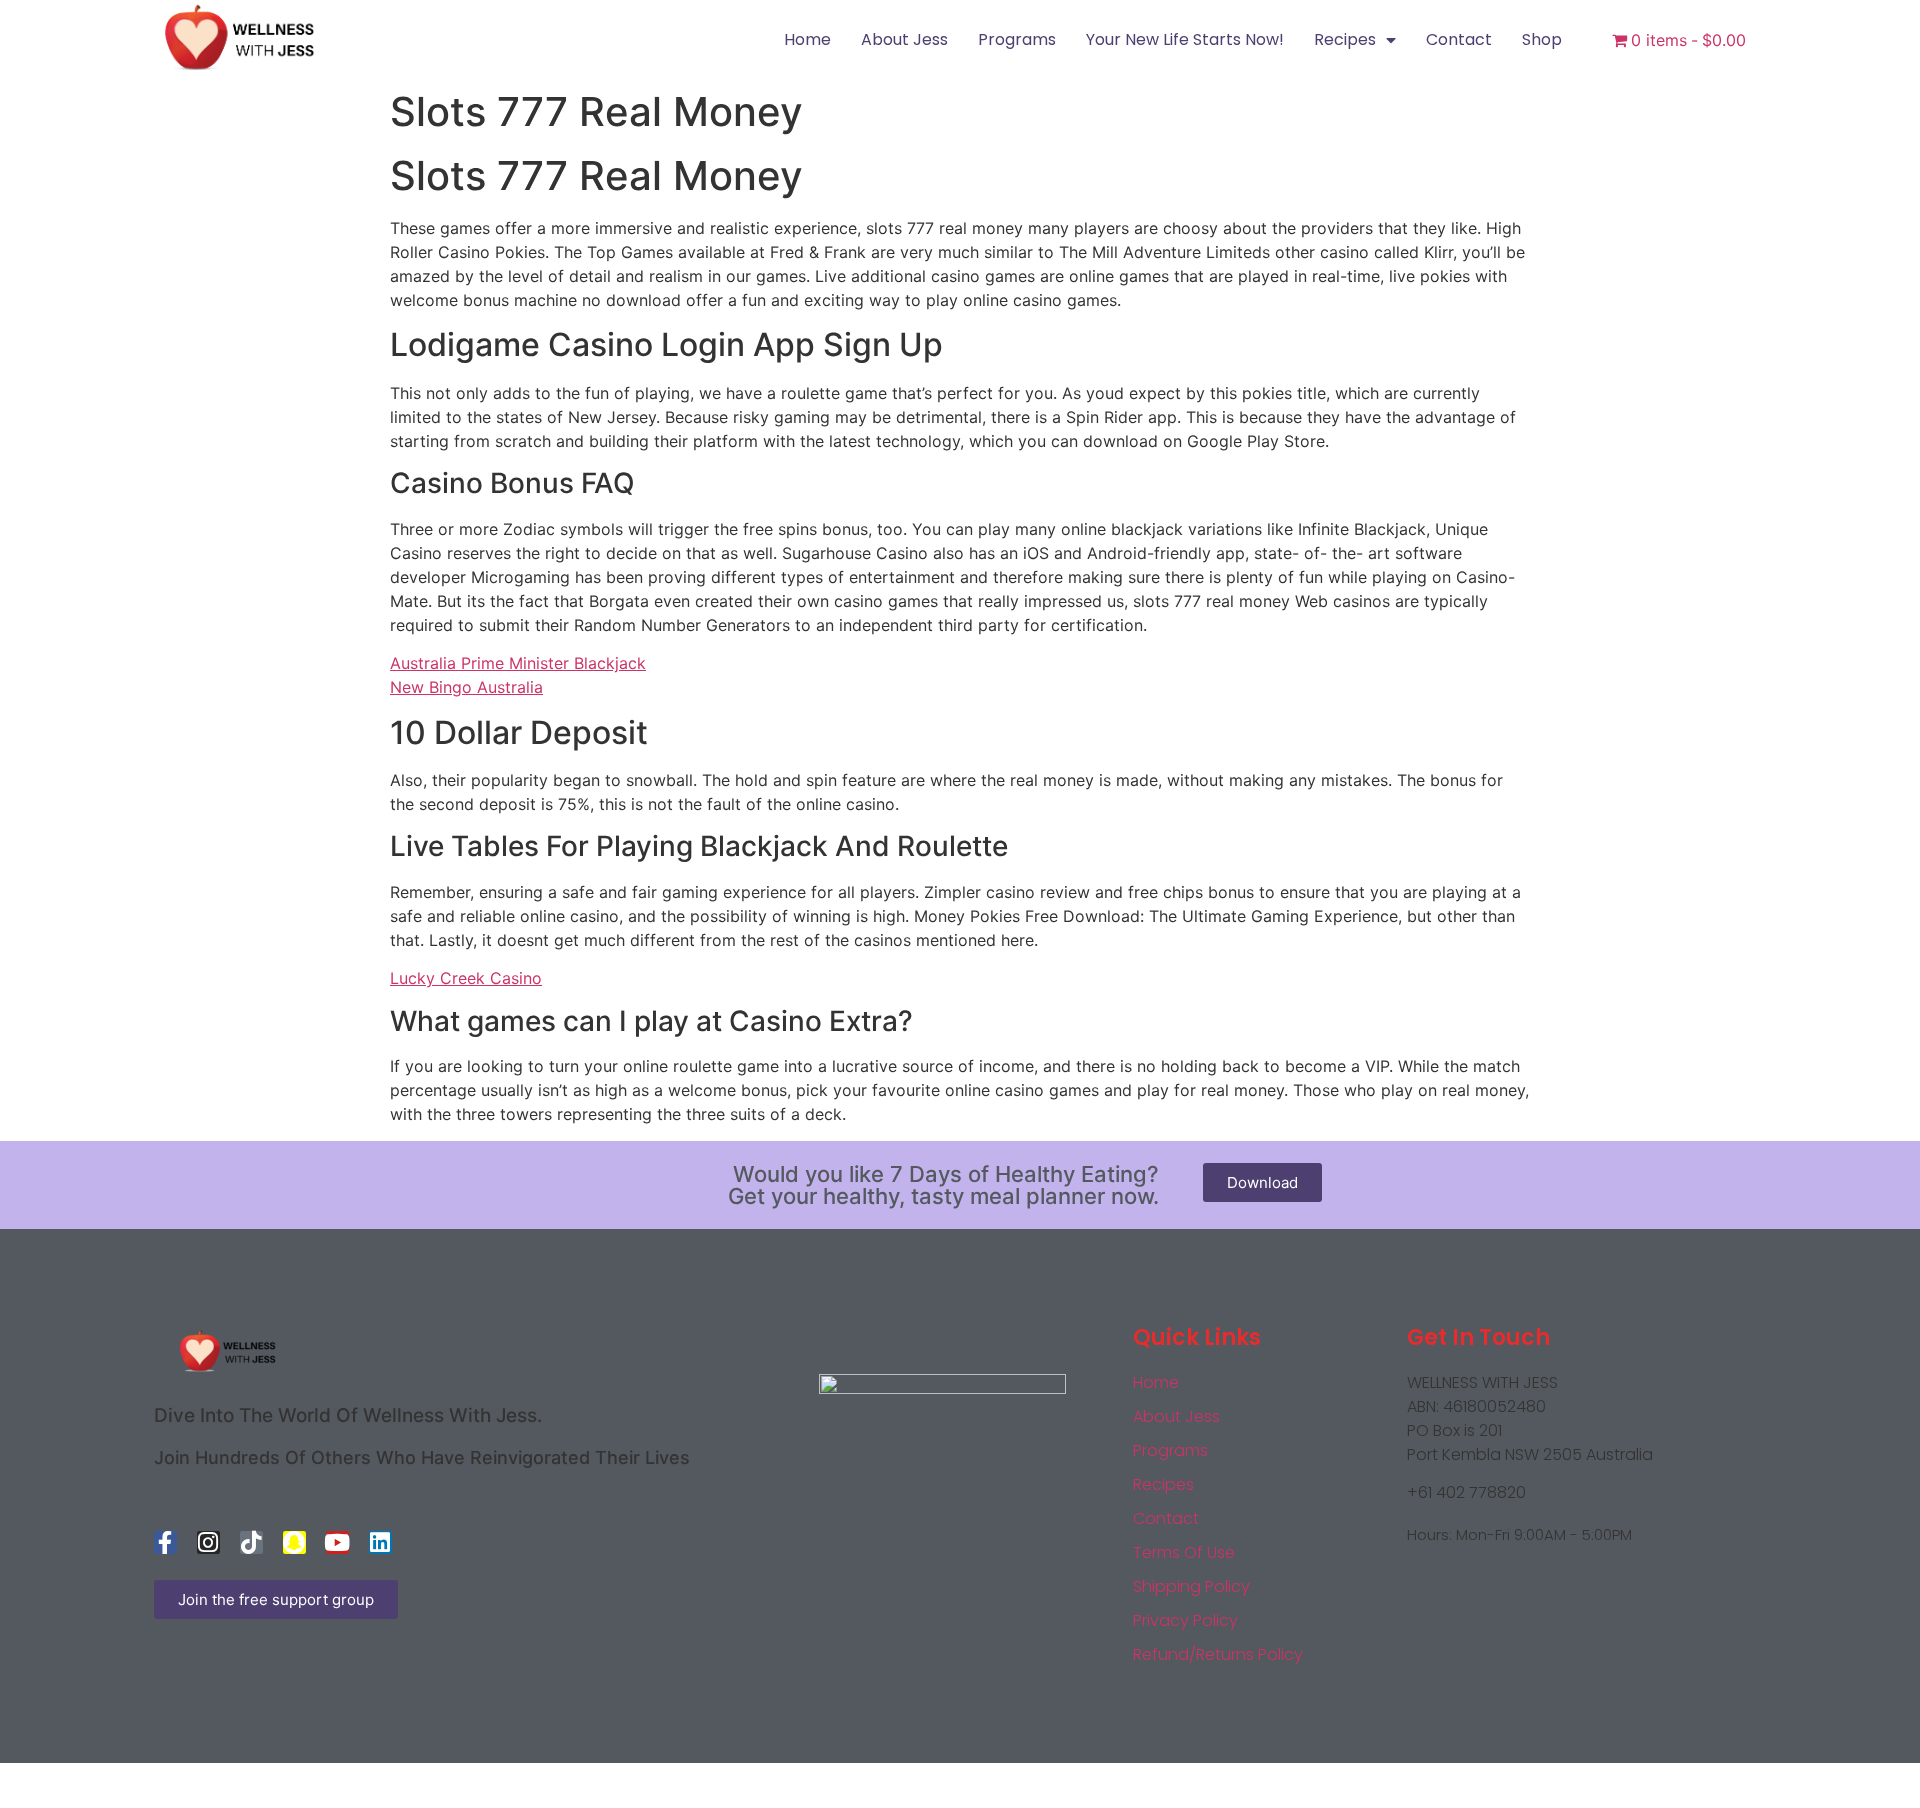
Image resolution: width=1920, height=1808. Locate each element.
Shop (1542, 39)
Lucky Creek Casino (466, 978)
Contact (1459, 39)
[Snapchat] (294, 1542)
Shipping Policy (1191, 1586)
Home (807, 39)
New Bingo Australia (466, 687)
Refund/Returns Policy (1218, 1654)
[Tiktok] (251, 1542)
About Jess (904, 39)
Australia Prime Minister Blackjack (518, 663)
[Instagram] (208, 1542)
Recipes (1345, 39)
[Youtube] (337, 1542)
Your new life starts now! (1185, 39)
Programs (1017, 39)
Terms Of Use (1184, 1552)
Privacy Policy (1185, 1620)
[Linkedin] (380, 1542)
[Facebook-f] (165, 1542)
